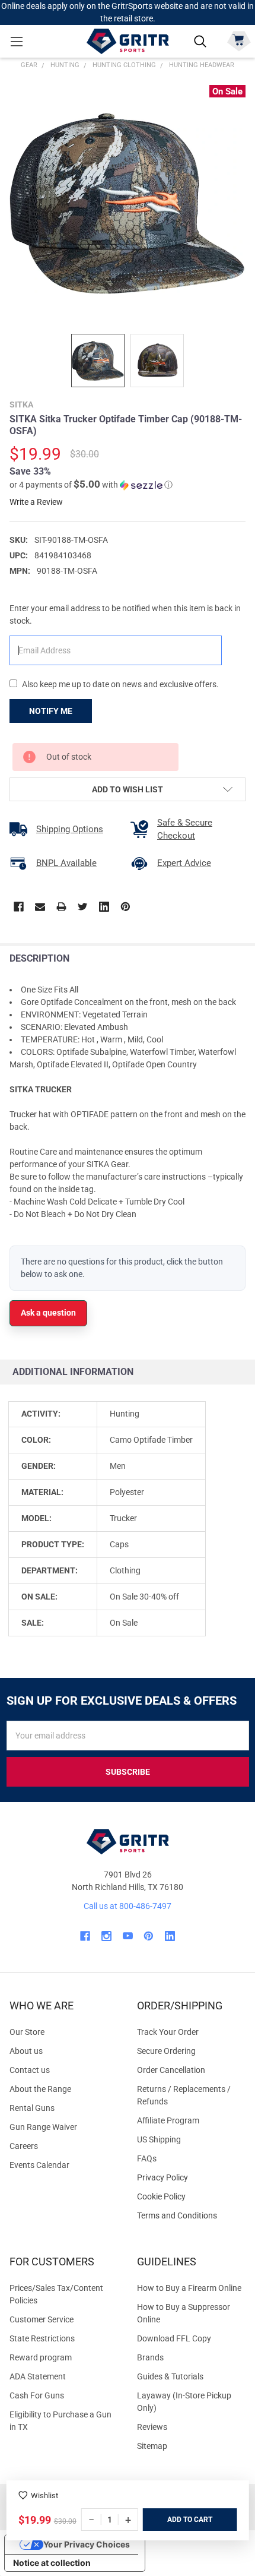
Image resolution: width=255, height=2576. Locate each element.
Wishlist (44, 2496)
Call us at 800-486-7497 (128, 1906)
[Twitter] (83, 907)
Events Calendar (39, 2165)
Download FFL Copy (174, 2338)
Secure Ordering (166, 2051)
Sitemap (152, 2446)
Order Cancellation (171, 2070)
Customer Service (42, 2319)
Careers (24, 2146)
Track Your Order (168, 2032)
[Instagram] (106, 1936)
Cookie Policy (191, 2197)
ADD (175, 2520)
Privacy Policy (191, 2178)
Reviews (152, 2427)
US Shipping (159, 2139)
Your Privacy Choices (87, 2544)
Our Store (27, 2032)
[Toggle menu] (16, 41)
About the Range (40, 2089)
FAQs (147, 2158)
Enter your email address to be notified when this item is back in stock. (125, 614)
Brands (150, 2357)
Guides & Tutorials (170, 2376)
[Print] (61, 907)
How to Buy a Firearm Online (189, 2288)
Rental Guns (32, 2108)
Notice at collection (52, 2563)
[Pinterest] (125, 907)
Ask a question (48, 1313)
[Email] (40, 907)
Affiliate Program (168, 2120)
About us (26, 2051)
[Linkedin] (104, 907)
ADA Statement (38, 2376)
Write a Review (36, 502)
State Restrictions (42, 2338)
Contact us (30, 2070)
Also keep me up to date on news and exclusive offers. (120, 684)
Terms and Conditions (191, 2216)
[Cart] (239, 40)
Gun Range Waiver (43, 2127)
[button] (91, 485)
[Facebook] (19, 907)
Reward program (41, 2357)
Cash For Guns (37, 2395)
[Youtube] (128, 1936)
